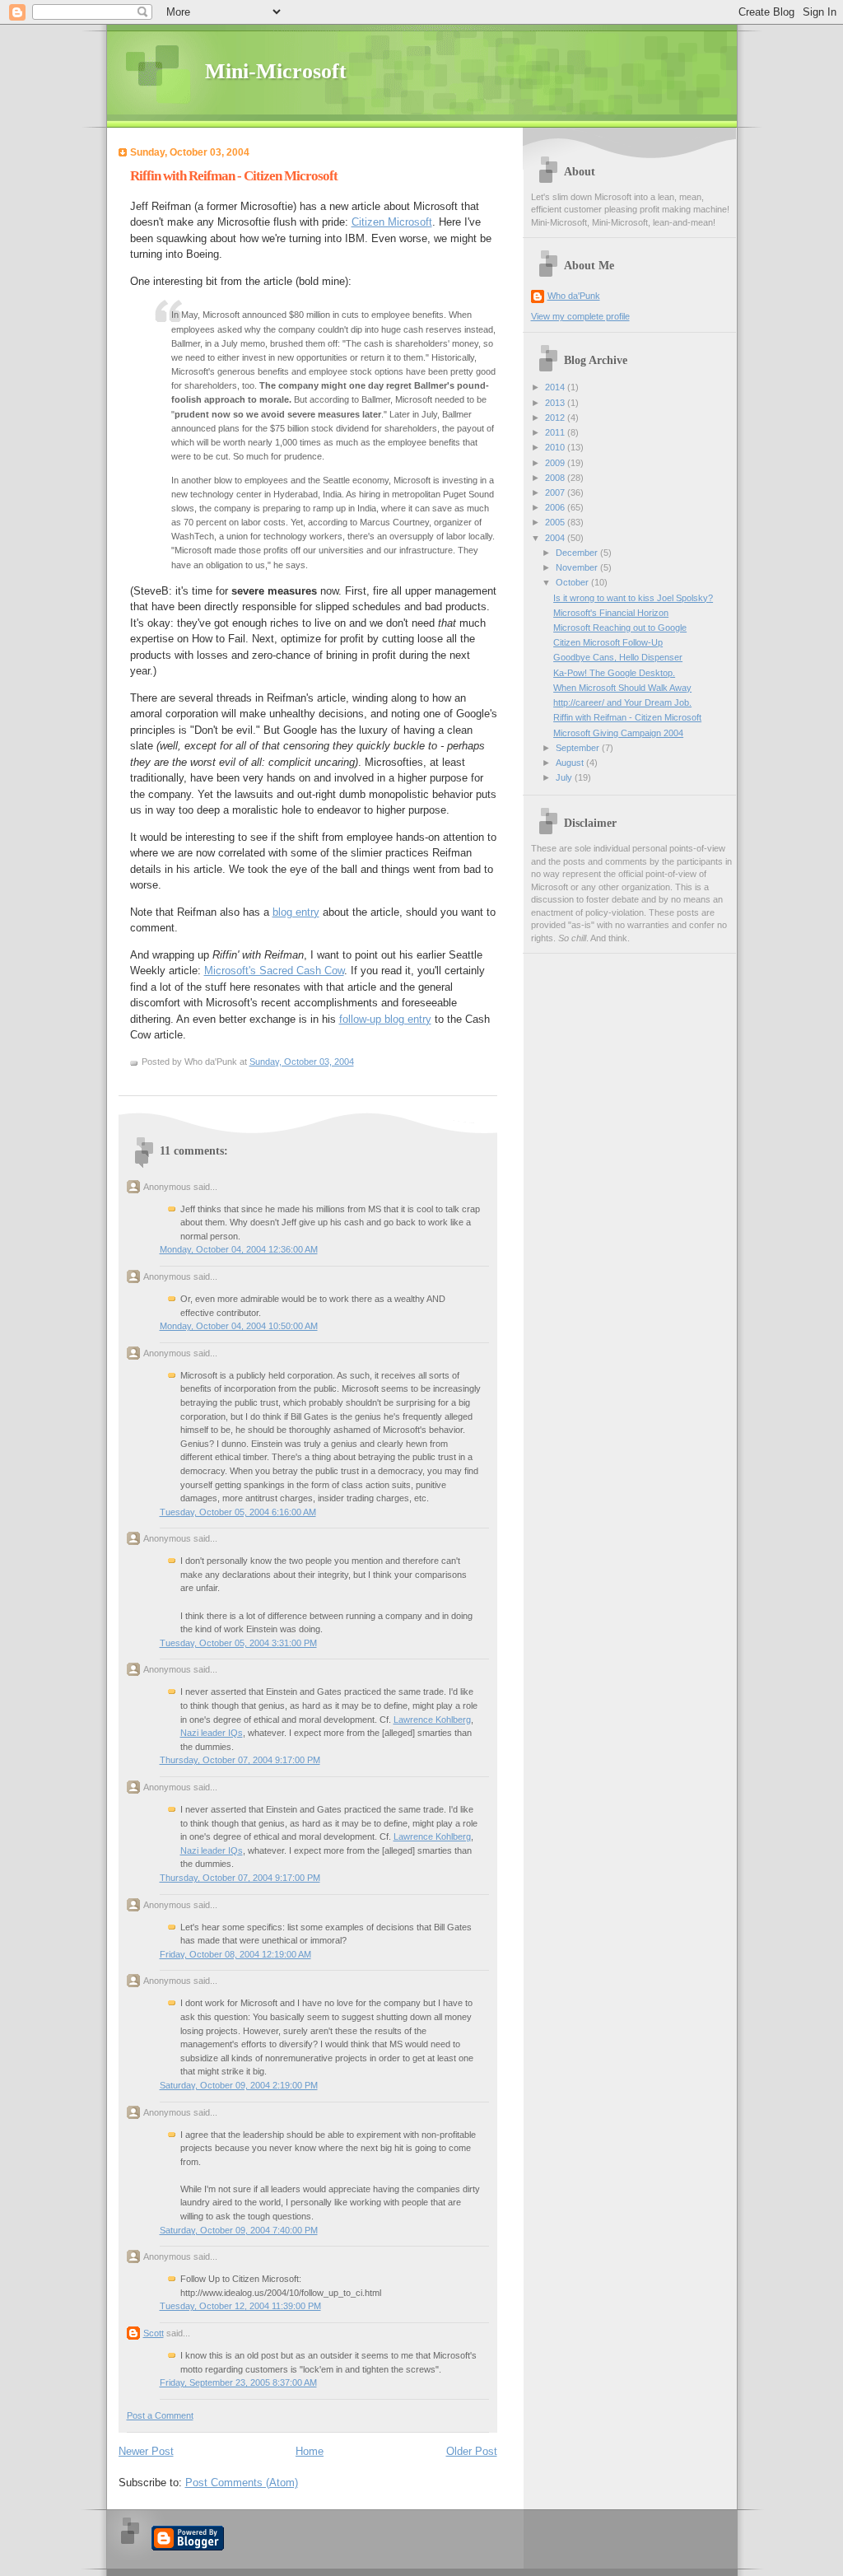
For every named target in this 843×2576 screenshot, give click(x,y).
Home (310, 2451)
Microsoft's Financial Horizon (611, 613)
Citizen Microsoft (392, 222)
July (565, 777)
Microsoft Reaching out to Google (620, 628)
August (571, 763)
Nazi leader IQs (212, 1733)
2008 (556, 478)
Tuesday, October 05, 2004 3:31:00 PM (238, 1643)
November (578, 567)
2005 (556, 522)
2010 (556, 447)
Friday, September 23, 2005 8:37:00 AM (238, 2382)
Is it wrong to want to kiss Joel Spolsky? (633, 598)
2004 (556, 538)
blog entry (296, 912)
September (579, 748)
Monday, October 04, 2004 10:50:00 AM (239, 1326)
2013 (556, 403)
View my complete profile (580, 316)
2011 (556, 432)
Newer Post (146, 2451)
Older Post (472, 2451)
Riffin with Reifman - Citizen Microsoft (234, 176)
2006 (556, 507)
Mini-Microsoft (276, 71)
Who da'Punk (574, 296)
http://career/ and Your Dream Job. (622, 702)
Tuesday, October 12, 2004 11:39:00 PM (240, 2306)
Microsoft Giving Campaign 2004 (618, 733)
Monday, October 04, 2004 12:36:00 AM (239, 1249)
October (573, 582)
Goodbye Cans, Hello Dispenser (618, 657)
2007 (556, 492)
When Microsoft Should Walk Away (622, 688)
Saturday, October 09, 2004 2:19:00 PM (239, 2085)
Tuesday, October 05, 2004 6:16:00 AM (238, 1512)
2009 (556, 463)
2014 (556, 387)
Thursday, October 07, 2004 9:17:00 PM (240, 1760)
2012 (556, 418)
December (578, 553)
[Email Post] (358, 1062)
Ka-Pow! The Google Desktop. (614, 673)
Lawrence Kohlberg (432, 1720)
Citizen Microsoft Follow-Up (608, 642)
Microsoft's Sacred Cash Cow (274, 971)
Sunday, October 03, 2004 (302, 1062)
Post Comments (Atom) (242, 2483)
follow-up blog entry (385, 1019)
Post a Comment (160, 2415)
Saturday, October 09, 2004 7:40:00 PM (239, 2230)
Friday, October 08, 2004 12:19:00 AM (235, 1954)
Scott (154, 2333)
